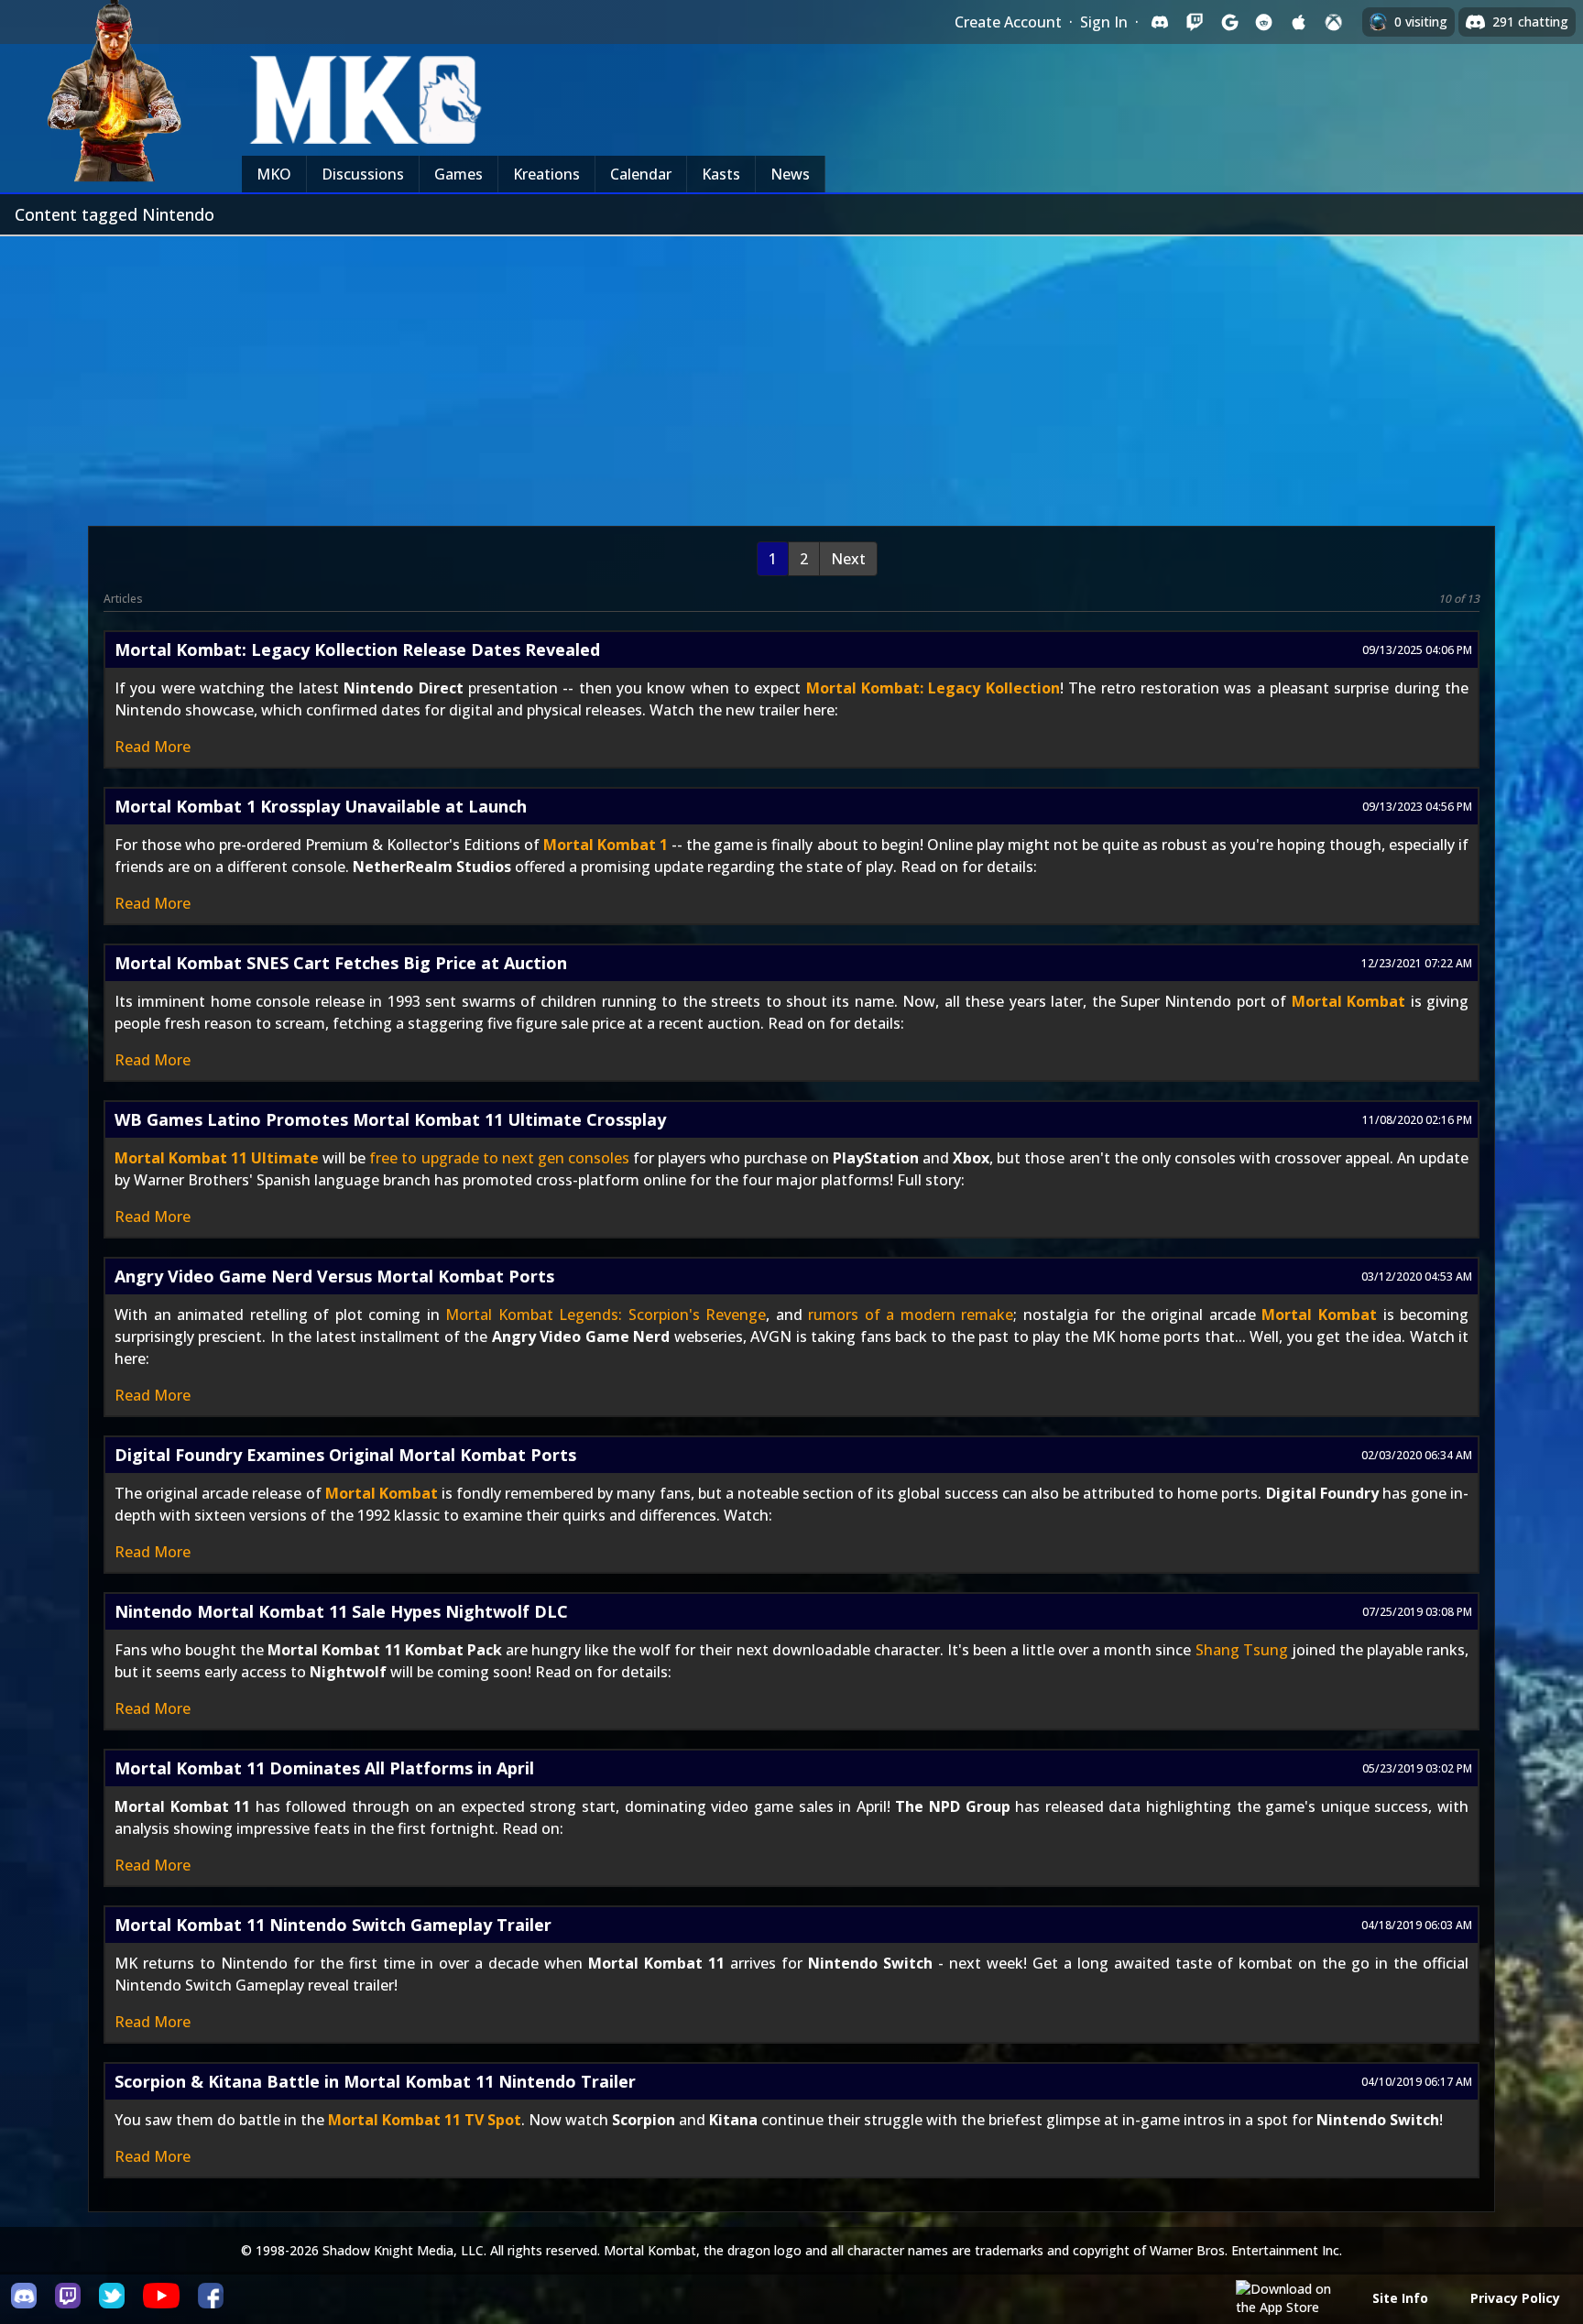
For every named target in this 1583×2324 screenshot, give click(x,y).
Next (848, 559)
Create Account (1008, 22)
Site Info (1400, 2298)
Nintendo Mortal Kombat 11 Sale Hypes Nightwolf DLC (341, 1611)
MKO (274, 174)
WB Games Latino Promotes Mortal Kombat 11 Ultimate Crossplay (390, 1119)
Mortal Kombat (1348, 1001)
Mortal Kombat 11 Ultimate (217, 1158)
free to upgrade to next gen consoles (499, 1158)
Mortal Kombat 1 (606, 845)
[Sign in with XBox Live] (1334, 22)
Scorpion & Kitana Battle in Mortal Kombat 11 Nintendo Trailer (375, 2081)
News (790, 174)
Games (459, 174)
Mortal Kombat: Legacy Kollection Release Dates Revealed (357, 649)
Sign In (1104, 22)
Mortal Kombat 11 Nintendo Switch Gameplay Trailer (333, 1925)
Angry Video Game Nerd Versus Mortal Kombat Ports (334, 1276)
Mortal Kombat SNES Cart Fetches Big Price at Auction (341, 963)
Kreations (546, 174)
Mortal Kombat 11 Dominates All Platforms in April (324, 1768)
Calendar (641, 174)
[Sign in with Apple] (1299, 22)
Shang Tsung (1242, 1650)
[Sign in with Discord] (1160, 22)
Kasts (721, 174)
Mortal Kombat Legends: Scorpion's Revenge (606, 1315)
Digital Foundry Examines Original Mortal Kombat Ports (345, 1455)
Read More (153, 747)
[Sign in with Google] (1229, 22)
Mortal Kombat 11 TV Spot (425, 2120)
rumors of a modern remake (911, 1315)
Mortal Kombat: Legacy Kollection (933, 688)
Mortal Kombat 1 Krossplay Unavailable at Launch (321, 806)
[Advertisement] (791, 374)
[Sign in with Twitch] (1195, 22)
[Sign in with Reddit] (1264, 22)
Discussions (363, 174)
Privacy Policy (1515, 2298)
